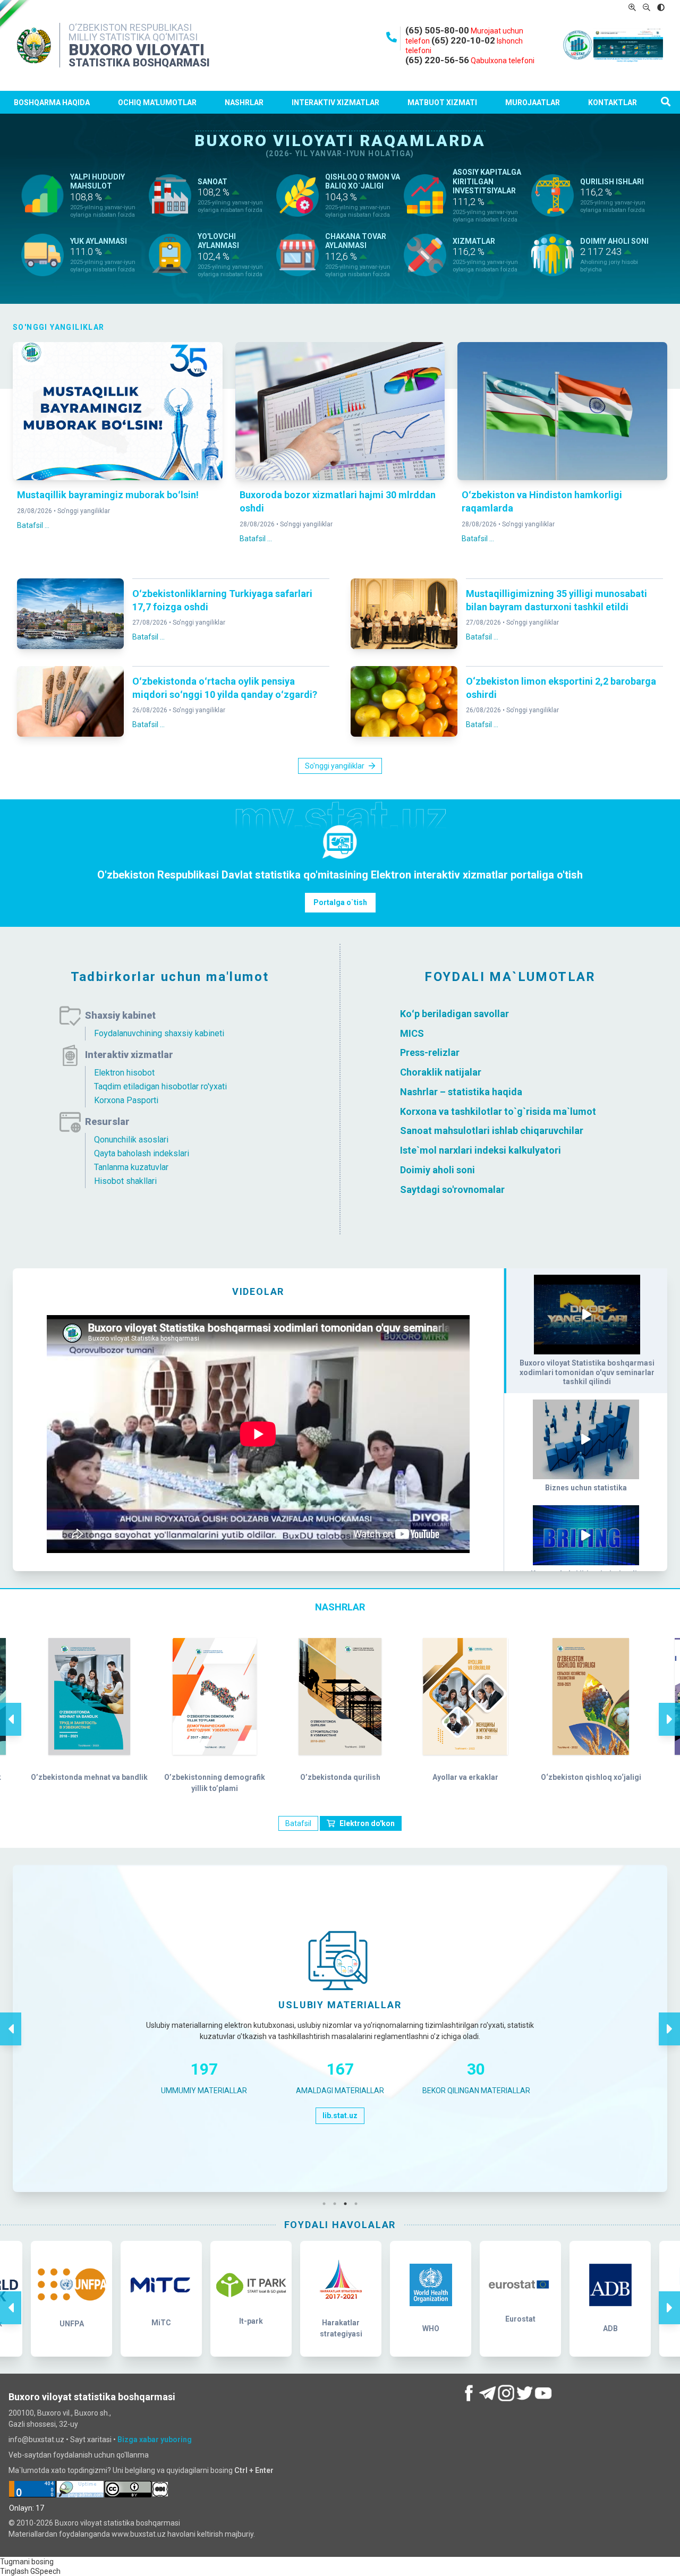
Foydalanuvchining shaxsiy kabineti (159, 1033)
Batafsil (298, 1823)
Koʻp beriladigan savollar (454, 1014)
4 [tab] (359, 2204)
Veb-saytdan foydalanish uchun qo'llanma (79, 2455)
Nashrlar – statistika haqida (461, 1092)
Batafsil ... (33, 525)
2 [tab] (337, 2204)
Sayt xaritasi (91, 2439)
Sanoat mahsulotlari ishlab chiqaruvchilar (492, 1131)
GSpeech (45, 2571)
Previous (11, 1708)
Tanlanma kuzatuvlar (131, 1167)
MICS (412, 1033)
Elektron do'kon (367, 1823)
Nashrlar (244, 103)
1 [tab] (327, 2204)
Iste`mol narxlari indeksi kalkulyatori (481, 1150)
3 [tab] (348, 2204)
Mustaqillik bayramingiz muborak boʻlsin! (108, 495)
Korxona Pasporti (126, 1100)
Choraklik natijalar (441, 1072)
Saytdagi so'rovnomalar (452, 1189)
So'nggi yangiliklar (84, 511)
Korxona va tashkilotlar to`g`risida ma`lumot (498, 1111)
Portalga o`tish (340, 902)
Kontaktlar (613, 103)
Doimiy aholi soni (437, 1170)
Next (669, 1708)
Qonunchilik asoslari (131, 1140)
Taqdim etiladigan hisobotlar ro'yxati (160, 1086)
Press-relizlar (430, 1052)
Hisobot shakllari (125, 1181)
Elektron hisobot (124, 1073)
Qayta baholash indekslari (142, 1153)
